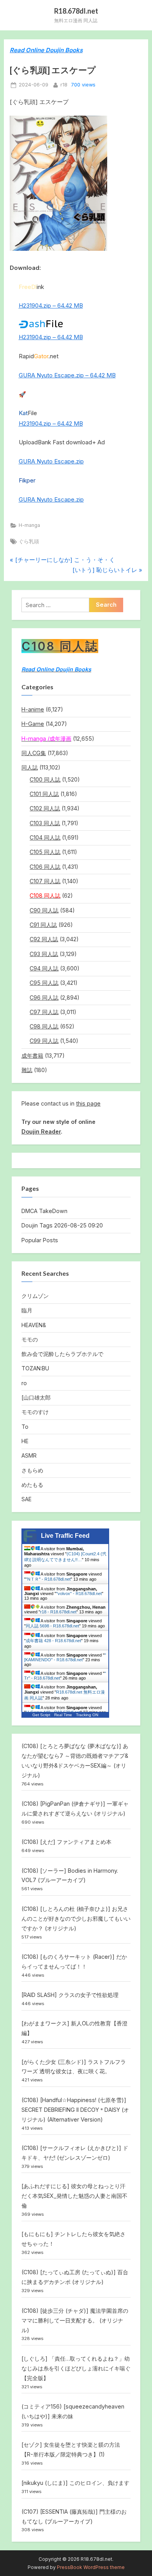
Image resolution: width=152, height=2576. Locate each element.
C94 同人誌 (44, 968)
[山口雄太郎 (36, 1397)
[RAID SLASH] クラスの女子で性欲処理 (70, 1995)
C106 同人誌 (45, 867)
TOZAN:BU (35, 1368)
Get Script (41, 1715)
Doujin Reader (41, 1131)
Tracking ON (87, 1715)
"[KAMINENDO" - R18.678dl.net (65, 1657)
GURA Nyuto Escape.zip (51, 461)
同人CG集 (34, 753)
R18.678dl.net (76, 11)
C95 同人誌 (44, 983)
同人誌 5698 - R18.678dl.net (52, 1626)
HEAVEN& (34, 1325)
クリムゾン (35, 1296)
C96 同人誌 (44, 997)
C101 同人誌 (44, 794)
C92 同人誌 (44, 939)
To (25, 1427)
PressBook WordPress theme (91, 2567)
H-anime (33, 709)
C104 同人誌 (45, 837)
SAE (27, 1499)
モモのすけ (35, 1412)
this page (88, 1103)
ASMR (29, 1455)
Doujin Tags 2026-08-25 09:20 (62, 1225)
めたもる (32, 1485)
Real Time (63, 1715)
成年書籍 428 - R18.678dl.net (53, 1641)
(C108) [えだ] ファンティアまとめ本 (66, 1842)
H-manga (29, 525)
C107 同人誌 (45, 881)
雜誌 (27, 1070)
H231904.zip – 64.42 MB (51, 305)
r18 (64, 85)
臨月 (27, 1310)
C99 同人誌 (44, 1041)
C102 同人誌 (45, 808)
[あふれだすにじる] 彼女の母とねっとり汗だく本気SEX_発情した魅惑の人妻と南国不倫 (74, 2196)
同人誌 (30, 767)
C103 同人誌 (45, 823)
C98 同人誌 (44, 1026)
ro (24, 1383)
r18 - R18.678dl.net (58, 1612)
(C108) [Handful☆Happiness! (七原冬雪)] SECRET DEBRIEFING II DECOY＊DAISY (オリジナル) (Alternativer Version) (75, 2110)
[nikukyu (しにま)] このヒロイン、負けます (75, 2483)
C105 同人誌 (45, 852)
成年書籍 (32, 1056)
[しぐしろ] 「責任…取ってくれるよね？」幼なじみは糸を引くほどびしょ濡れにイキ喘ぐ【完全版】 (76, 2368)
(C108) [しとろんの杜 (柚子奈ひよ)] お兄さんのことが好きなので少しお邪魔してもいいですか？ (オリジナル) (76, 1918)
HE (25, 1441)
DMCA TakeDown (44, 1211)
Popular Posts (40, 1240)
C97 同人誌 (44, 1012)
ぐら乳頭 (29, 541)
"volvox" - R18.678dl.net (79, 1593)
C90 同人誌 (44, 910)
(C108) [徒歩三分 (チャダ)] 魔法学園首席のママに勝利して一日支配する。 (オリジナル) (75, 2320)
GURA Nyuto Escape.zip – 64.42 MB (67, 375)
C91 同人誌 (43, 925)
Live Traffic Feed (65, 1536)
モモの (30, 1339)
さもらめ (32, 1470)
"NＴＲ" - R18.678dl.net (48, 1579)
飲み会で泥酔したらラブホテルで (62, 1354)
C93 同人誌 (44, 954)
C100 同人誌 (45, 779)
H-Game (33, 724)
